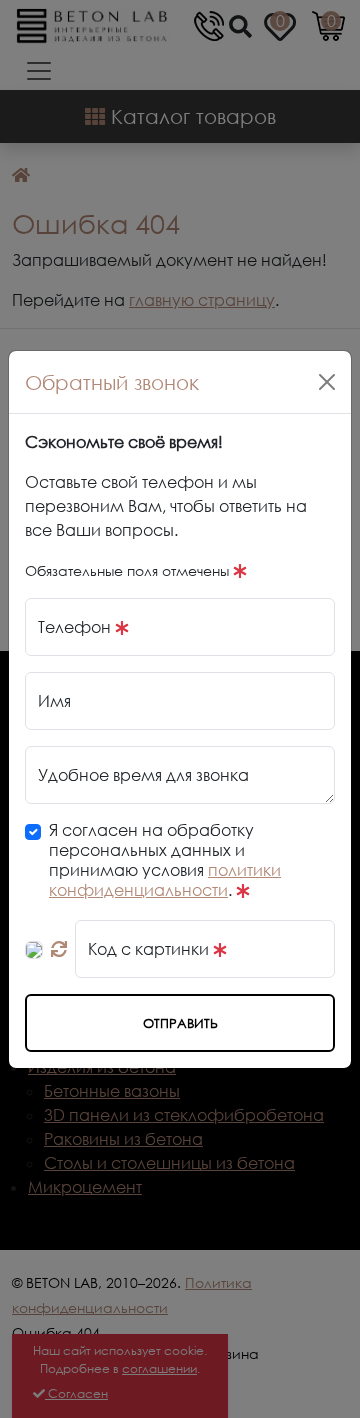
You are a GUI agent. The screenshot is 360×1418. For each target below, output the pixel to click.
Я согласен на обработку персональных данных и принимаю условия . (165, 860)
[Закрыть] (327, 382)
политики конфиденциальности (165, 880)
